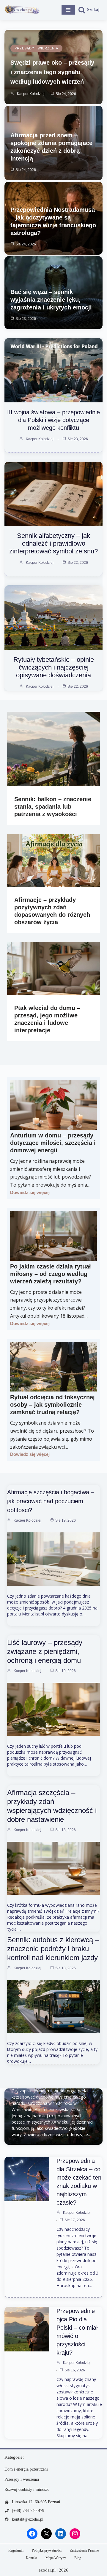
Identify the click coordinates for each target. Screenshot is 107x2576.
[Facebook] (32, 2534)
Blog (78, 2558)
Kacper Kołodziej (31, 94)
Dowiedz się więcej (30, 1192)
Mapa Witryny (56, 2558)
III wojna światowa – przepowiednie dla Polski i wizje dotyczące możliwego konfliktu (53, 420)
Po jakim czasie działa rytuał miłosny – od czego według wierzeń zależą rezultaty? (51, 1274)
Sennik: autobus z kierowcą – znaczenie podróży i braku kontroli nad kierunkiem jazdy (53, 1949)
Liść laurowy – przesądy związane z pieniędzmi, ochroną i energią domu (45, 1651)
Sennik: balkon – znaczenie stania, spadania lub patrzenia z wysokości (53, 807)
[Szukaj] (89, 10)
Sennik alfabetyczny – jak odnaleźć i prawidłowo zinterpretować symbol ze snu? (53, 543)
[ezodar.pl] (22, 10)
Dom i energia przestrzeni (26, 2469)
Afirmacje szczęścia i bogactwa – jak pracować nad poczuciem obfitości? (51, 1501)
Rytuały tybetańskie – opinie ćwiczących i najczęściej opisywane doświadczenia (54, 667)
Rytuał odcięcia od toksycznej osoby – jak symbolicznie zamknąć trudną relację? (52, 1405)
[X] (46, 2534)
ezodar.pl (47, 2570)
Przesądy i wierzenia (36, 48)
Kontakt (32, 2558)
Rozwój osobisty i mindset (27, 2489)
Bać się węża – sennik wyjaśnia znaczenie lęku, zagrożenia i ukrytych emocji (51, 300)
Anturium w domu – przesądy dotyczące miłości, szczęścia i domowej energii (53, 1143)
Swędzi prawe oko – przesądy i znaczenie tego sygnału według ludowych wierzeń (52, 72)
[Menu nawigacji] (68, 10)
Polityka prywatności (47, 2550)
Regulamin (16, 2550)
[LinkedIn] (61, 2534)
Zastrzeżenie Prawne (84, 2550)
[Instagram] (75, 2534)
